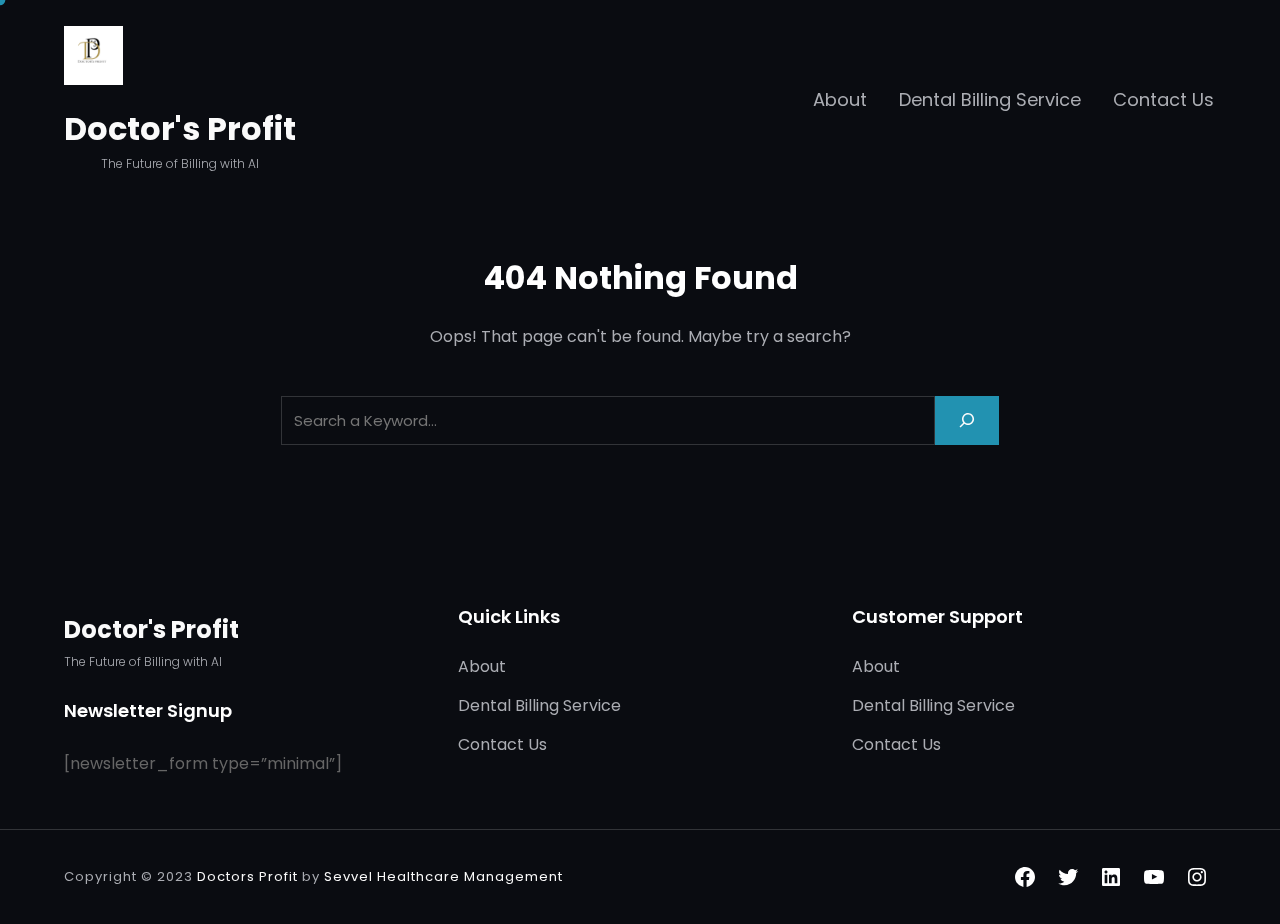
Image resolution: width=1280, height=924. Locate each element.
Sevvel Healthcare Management (443, 876)
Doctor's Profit (180, 128)
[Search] (967, 420)
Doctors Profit (247, 876)
